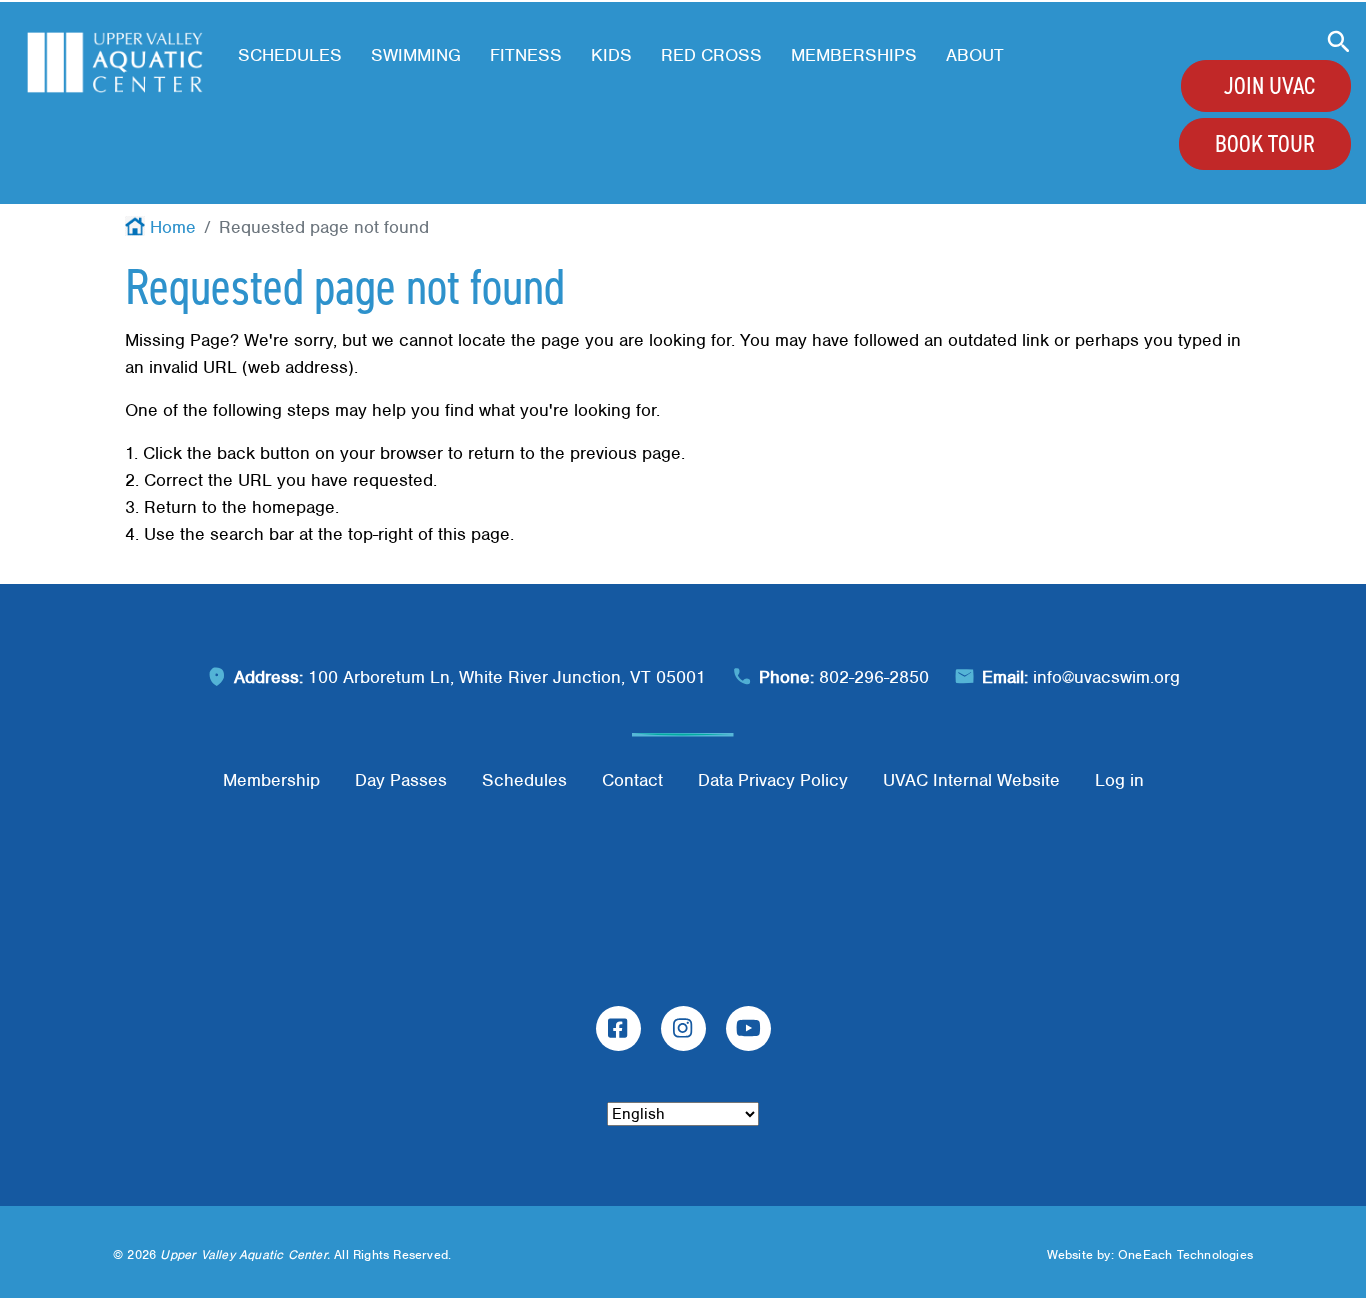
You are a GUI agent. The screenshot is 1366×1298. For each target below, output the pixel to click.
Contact (632, 780)
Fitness (526, 55)
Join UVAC (1269, 86)
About (975, 55)
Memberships (854, 55)
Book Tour (1265, 144)
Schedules (290, 55)
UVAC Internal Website (971, 780)
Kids (611, 55)
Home (173, 227)
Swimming (416, 55)
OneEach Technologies (1185, 1254)
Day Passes (401, 780)
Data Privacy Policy (773, 780)
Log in (1119, 780)
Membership (271, 780)
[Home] (115, 62)
